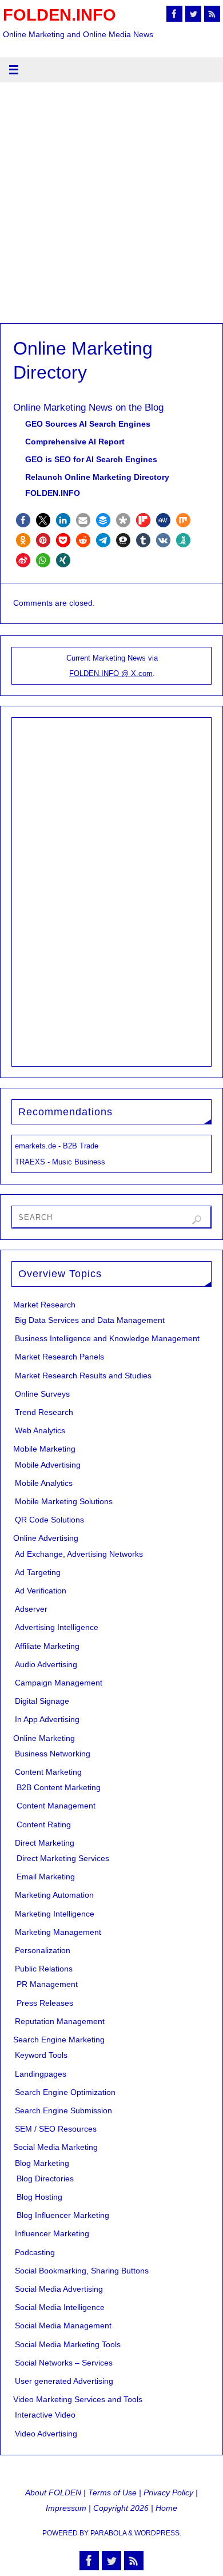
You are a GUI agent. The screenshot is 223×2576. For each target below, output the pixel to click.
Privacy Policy (168, 2492)
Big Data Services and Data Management (90, 1320)
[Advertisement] (111, 206)
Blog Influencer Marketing (63, 2215)
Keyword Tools (41, 2055)
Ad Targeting (38, 1572)
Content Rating (44, 1824)
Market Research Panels (59, 1357)
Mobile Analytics (44, 1483)
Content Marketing (48, 1772)
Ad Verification (41, 1591)
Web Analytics (40, 1430)
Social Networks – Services (64, 2363)
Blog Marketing (42, 2163)
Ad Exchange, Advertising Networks (79, 1554)
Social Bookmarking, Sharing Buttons (82, 2271)
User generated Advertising (64, 2381)
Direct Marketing (45, 1843)
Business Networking (53, 1754)
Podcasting (35, 2252)
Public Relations (44, 1969)
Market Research (44, 1305)
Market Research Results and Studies (83, 1376)
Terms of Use (112, 2492)
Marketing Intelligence (55, 1914)
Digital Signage (42, 1701)
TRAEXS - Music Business (60, 1162)
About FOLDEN (53, 2492)
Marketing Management (58, 1932)
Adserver (31, 1609)
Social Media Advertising (59, 2289)
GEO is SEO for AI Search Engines (91, 459)
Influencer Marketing (52, 2233)
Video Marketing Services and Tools (78, 2399)
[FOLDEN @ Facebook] (174, 14)
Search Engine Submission (63, 2110)
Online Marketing (44, 1738)
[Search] (197, 1220)
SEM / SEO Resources (56, 2129)
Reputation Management (60, 2021)
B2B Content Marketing (59, 1787)
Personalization (43, 1950)
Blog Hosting (39, 2197)
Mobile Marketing (44, 1449)
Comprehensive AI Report (75, 442)
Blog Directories (45, 2179)
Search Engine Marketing (59, 2040)
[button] (23, 520)
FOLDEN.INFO (59, 15)
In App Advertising (47, 1719)
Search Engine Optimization (65, 2092)
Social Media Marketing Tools (68, 2344)
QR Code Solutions (49, 1520)
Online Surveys (42, 1394)
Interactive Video (45, 2415)
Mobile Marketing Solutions (64, 1501)
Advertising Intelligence (57, 1627)
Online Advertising (46, 1538)
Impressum (66, 2508)
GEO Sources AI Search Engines (88, 424)
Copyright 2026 (121, 2508)
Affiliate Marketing (47, 1646)
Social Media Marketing (55, 2147)
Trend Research (44, 1412)
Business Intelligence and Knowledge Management (107, 1338)
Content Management (56, 1806)
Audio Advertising (46, 1664)
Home (166, 2508)
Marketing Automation (54, 1895)
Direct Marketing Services (63, 1858)
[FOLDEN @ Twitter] (193, 14)
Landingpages (41, 2074)
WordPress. (158, 2533)
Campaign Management (59, 1683)
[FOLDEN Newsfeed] (212, 14)
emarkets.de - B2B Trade (57, 1146)
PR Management (47, 1984)
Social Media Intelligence (60, 2307)
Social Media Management (63, 2325)
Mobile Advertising (48, 1465)
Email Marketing (46, 1877)
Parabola (108, 2533)
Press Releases (45, 2003)
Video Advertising (46, 2434)
